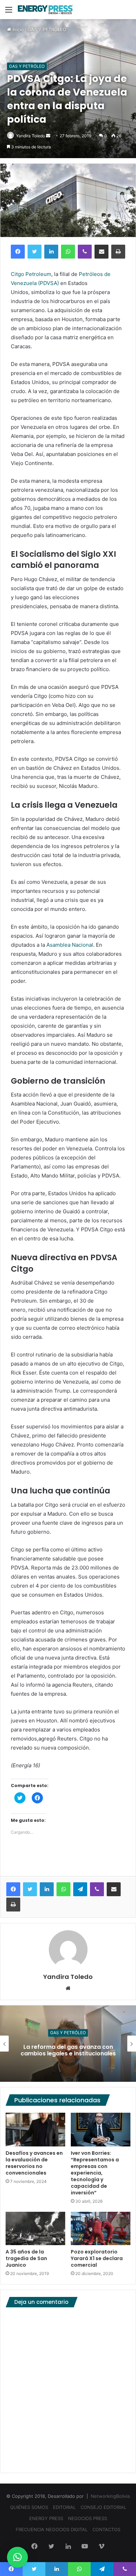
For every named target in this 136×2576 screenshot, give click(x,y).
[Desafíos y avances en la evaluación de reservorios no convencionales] (35, 2129)
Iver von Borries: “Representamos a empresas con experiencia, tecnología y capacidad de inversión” (95, 2173)
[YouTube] (85, 2547)
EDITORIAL (64, 2507)
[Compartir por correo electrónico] (101, 252)
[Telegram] (80, 1889)
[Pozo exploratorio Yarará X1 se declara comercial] (101, 2228)
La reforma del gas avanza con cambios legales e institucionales (68, 2050)
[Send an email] (48, 136)
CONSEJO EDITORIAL (103, 2507)
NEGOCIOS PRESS (88, 2518)
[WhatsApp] (68, 252)
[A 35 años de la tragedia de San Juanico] (35, 2228)
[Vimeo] (101, 2547)
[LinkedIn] (51, 252)
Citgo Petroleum (31, 274)
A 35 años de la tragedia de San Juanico (26, 2258)
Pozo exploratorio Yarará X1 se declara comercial (97, 2258)
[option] (68, 2044)
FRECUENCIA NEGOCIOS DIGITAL (52, 2529)
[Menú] (9, 12)
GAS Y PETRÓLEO (47, 30)
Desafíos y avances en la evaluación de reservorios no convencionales (34, 2163)
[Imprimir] (118, 252)
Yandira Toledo (31, 136)
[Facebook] (18, 252)
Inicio (17, 30)
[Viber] (85, 252)
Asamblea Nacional (70, 945)
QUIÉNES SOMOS (29, 2507)
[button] (17, 2557)
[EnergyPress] (45, 10)
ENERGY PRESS (46, 2518)
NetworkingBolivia (110, 2496)
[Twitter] (35, 252)
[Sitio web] (68, 1989)
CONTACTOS (106, 2529)
